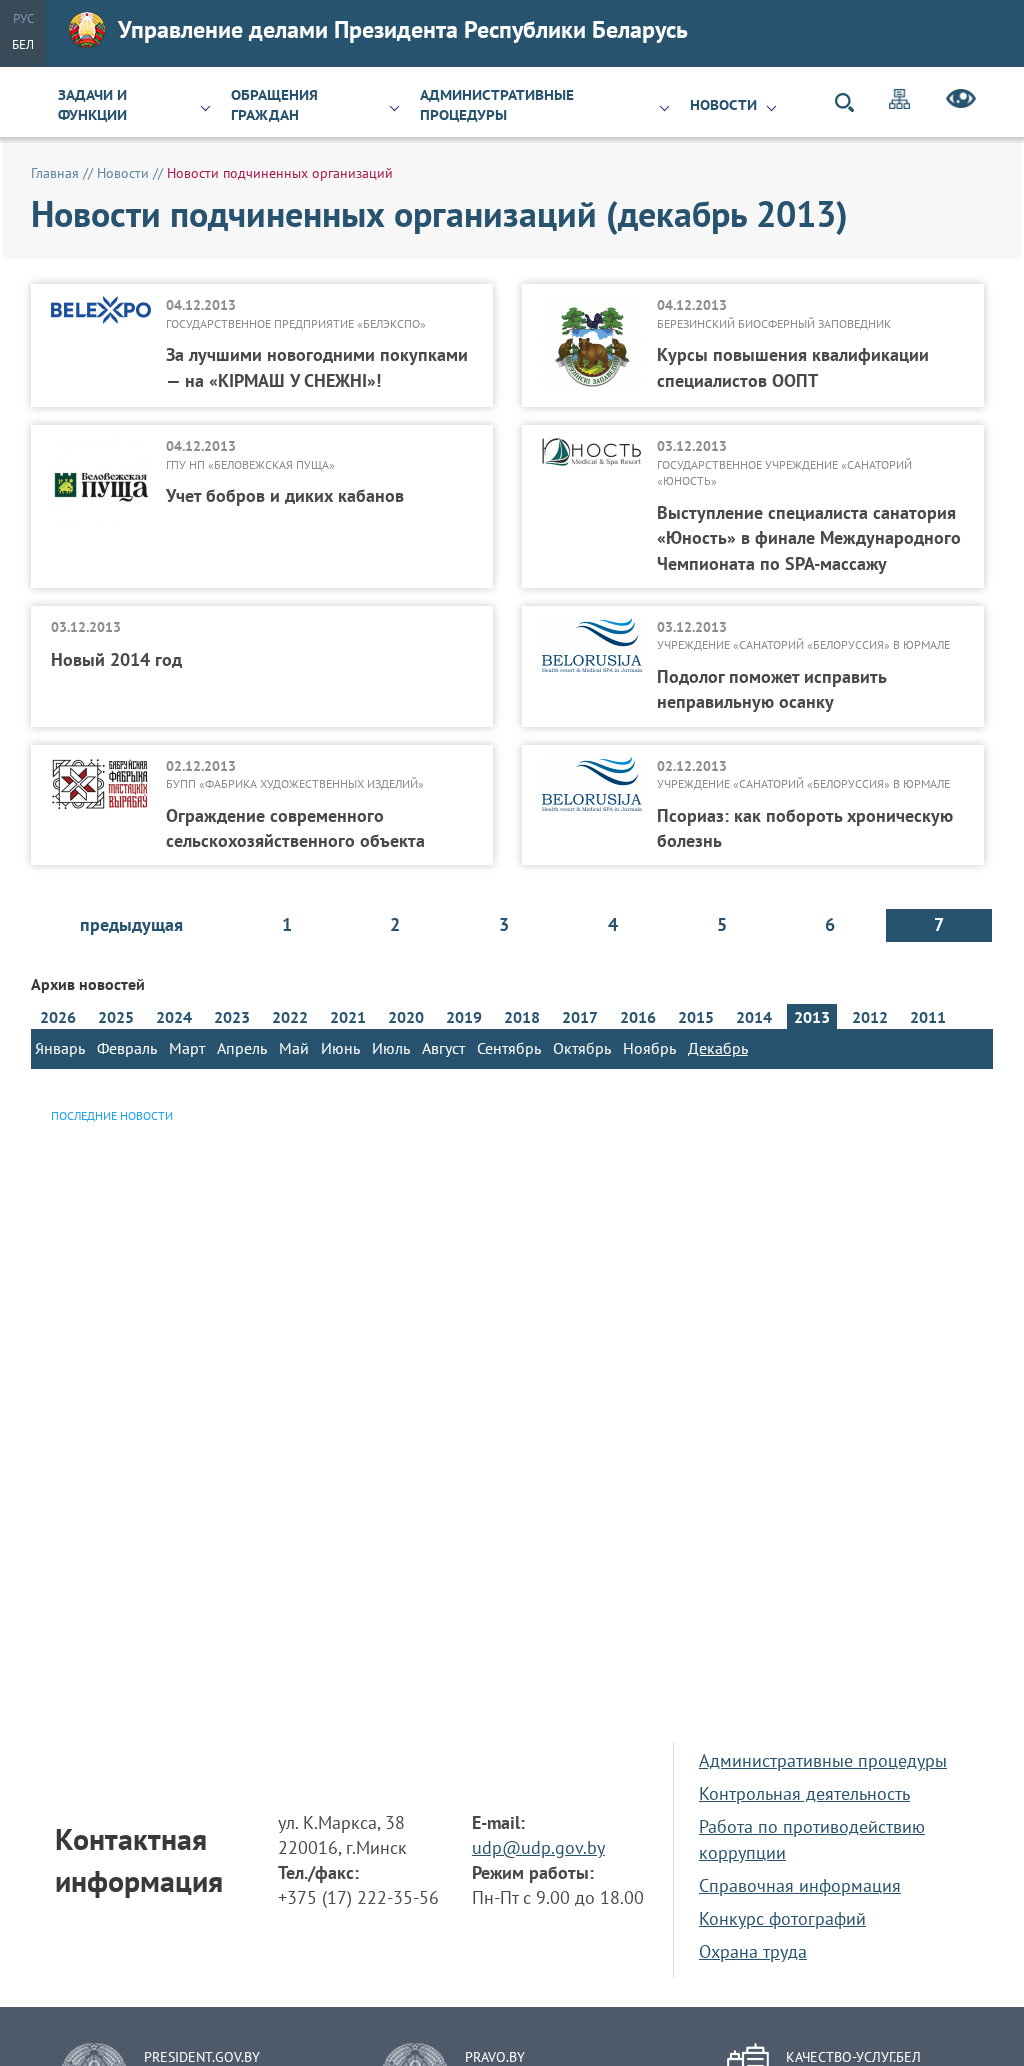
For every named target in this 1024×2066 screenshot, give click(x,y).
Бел (23, 44)
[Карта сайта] (899, 102)
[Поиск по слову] (853, 102)
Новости (723, 105)
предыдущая (131, 924)
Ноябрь (649, 1048)
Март (187, 1048)
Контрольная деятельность (804, 1793)
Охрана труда (753, 1951)
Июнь (340, 1048)
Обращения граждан (274, 105)
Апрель (242, 1048)
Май (294, 1048)
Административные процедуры (497, 105)
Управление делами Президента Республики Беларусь (403, 29)
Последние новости (112, 1115)
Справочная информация (800, 1885)
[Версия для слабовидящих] (961, 101)
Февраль (127, 1048)
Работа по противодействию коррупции (812, 1839)
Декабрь (718, 1048)
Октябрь (582, 1048)
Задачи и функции (92, 105)
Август (443, 1048)
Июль (391, 1048)
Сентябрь (509, 1048)
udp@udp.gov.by (538, 1847)
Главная (55, 173)
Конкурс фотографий (782, 1918)
